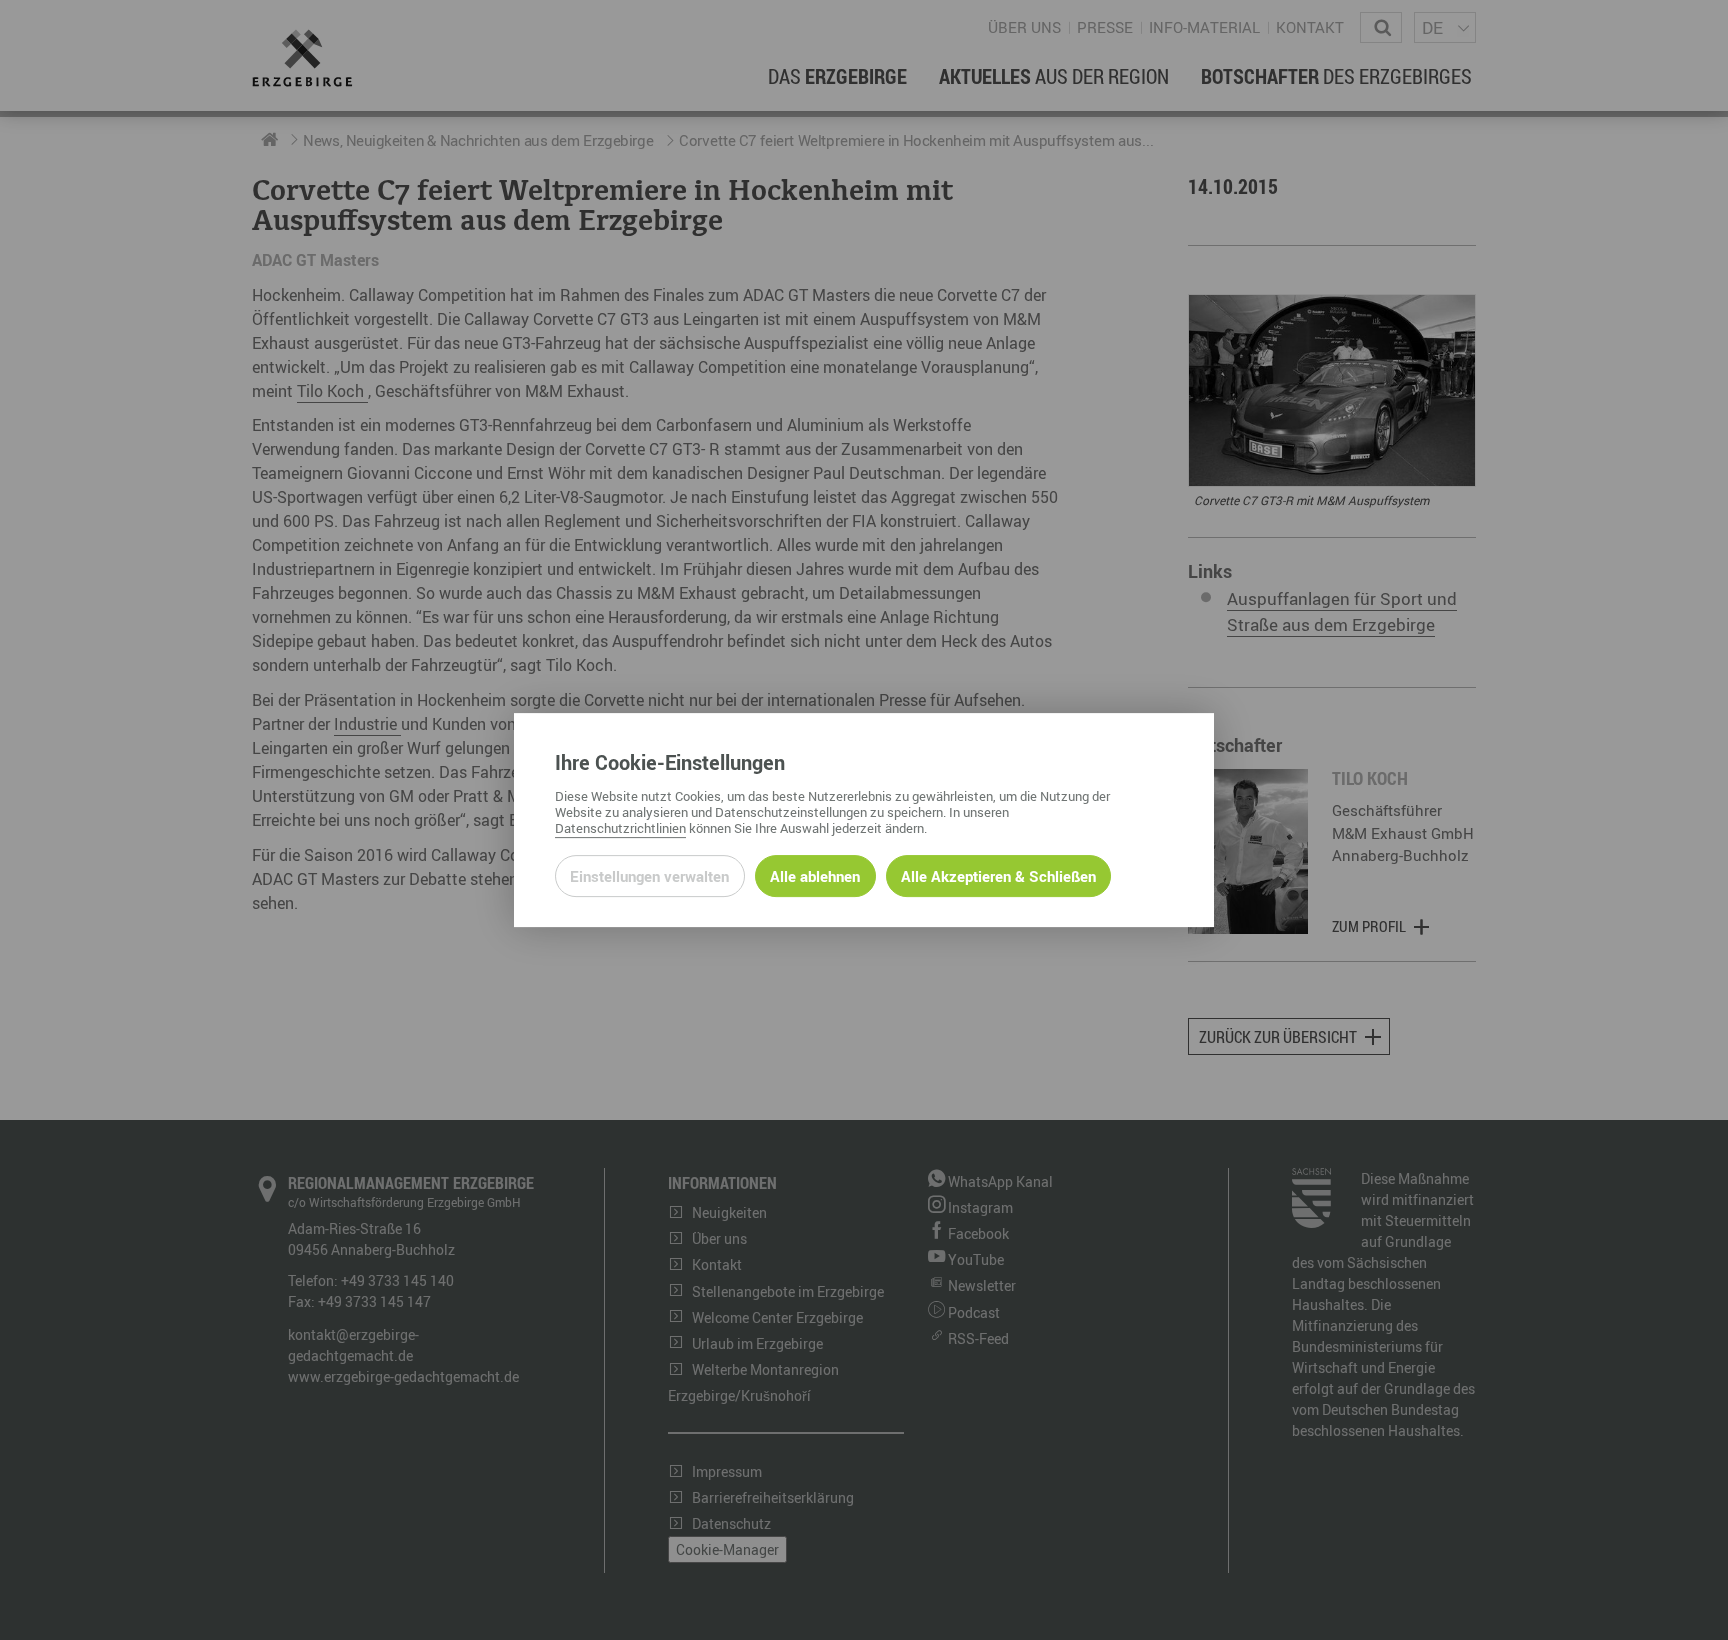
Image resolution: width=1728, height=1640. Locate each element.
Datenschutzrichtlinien (620, 828)
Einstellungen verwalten (649, 876)
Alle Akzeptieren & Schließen (998, 876)
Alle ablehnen (815, 876)
